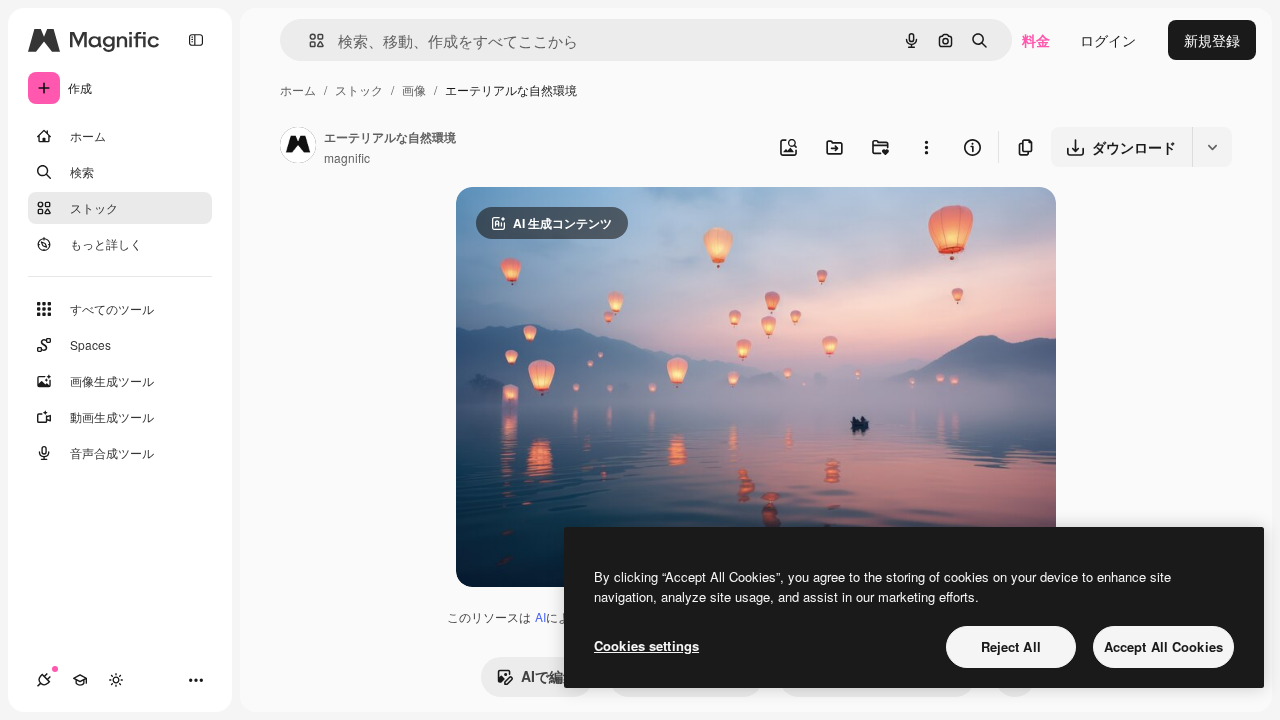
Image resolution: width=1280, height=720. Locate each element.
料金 (1036, 40)
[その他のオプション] (926, 147)
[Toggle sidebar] (196, 40)
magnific (347, 157)
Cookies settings (646, 645)
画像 (414, 89)
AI (540, 616)
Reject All (1011, 646)
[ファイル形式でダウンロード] (1212, 147)
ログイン (1108, 40)
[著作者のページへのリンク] (298, 147)
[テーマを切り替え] (116, 680)
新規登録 (1212, 40)
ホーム (298, 89)
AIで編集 (549, 676)
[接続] (44, 680)
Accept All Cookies (1163, 646)
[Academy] (80, 680)
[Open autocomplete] (308, 40)
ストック (359, 89)
